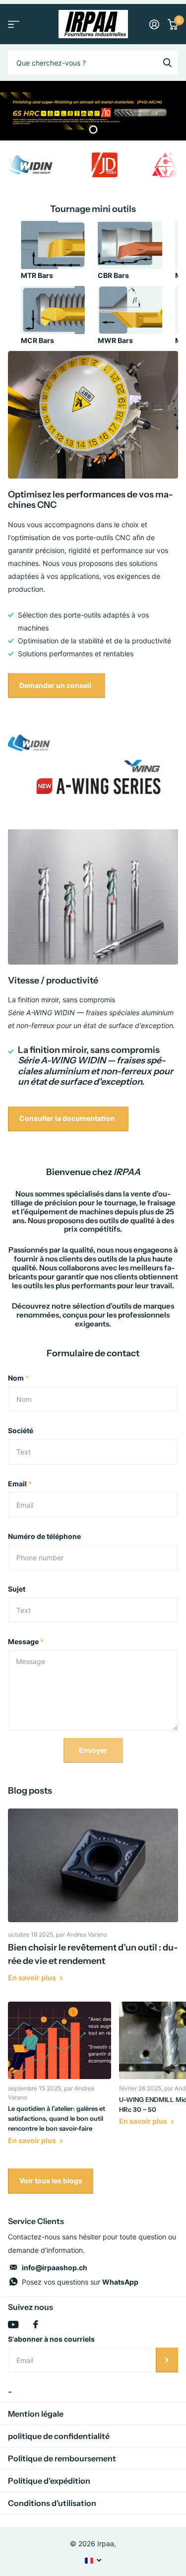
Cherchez (167, 63)
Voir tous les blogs (51, 2181)
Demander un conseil (56, 685)
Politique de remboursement (62, 2458)
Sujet (17, 1589)
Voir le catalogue (14, 24)
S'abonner (167, 2360)
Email (20, 1484)
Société (21, 1430)
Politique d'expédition (49, 2481)
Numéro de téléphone (44, 1536)
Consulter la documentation (68, 1118)
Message (26, 1641)
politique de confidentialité (59, 2436)
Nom (18, 1378)
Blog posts (30, 1791)
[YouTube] (13, 2325)
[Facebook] (36, 2324)
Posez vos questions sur (80, 2282)
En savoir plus (33, 1978)
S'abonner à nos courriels (51, 2339)
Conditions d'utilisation (52, 2503)
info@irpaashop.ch (55, 2267)
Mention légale (36, 2414)
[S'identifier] (154, 24)
